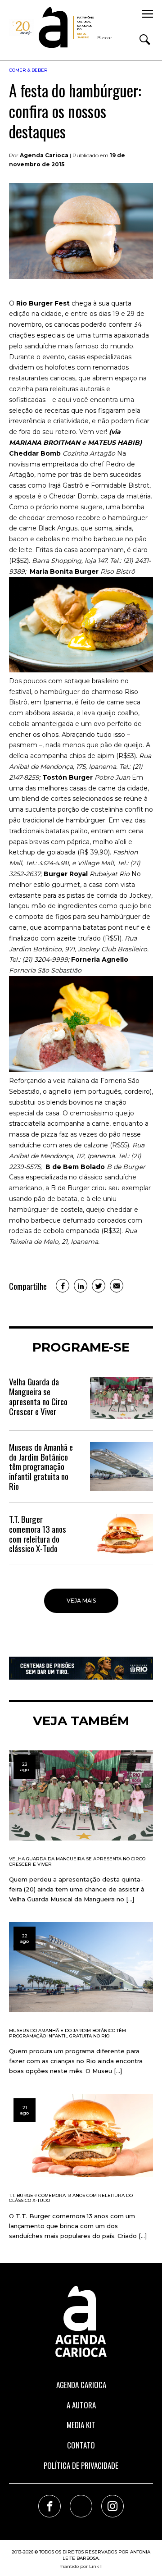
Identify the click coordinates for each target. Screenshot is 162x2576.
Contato (81, 2445)
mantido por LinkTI (81, 2566)
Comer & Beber (28, 70)
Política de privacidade (81, 2465)
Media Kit (81, 2425)
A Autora (81, 2405)
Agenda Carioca (81, 2385)
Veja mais (81, 1601)
